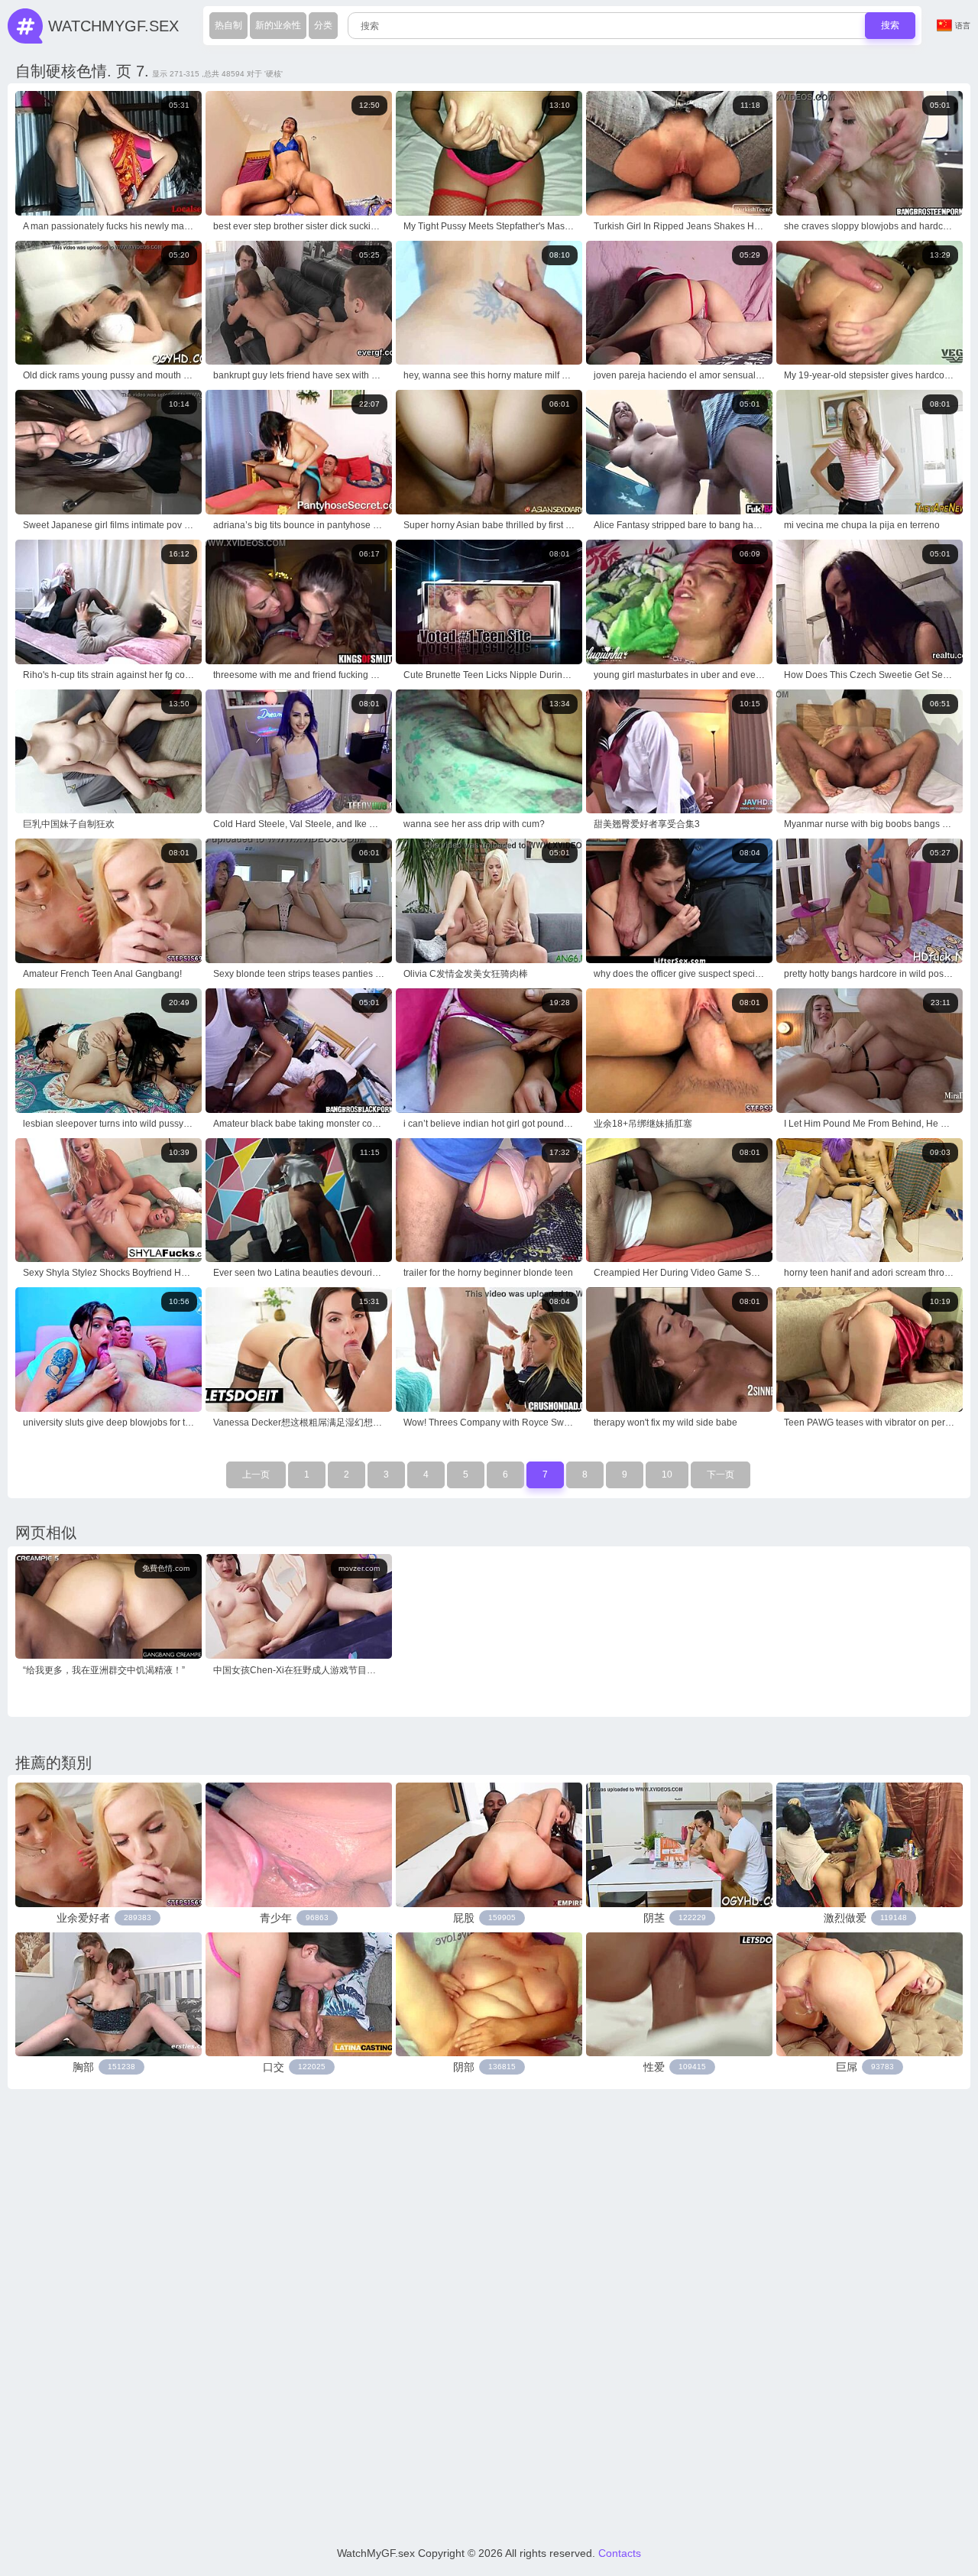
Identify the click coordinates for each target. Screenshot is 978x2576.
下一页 (721, 1475)
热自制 (228, 25)
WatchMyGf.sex (113, 26)
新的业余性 (278, 25)
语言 (963, 26)
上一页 (256, 1475)
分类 (323, 25)
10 (667, 1475)
